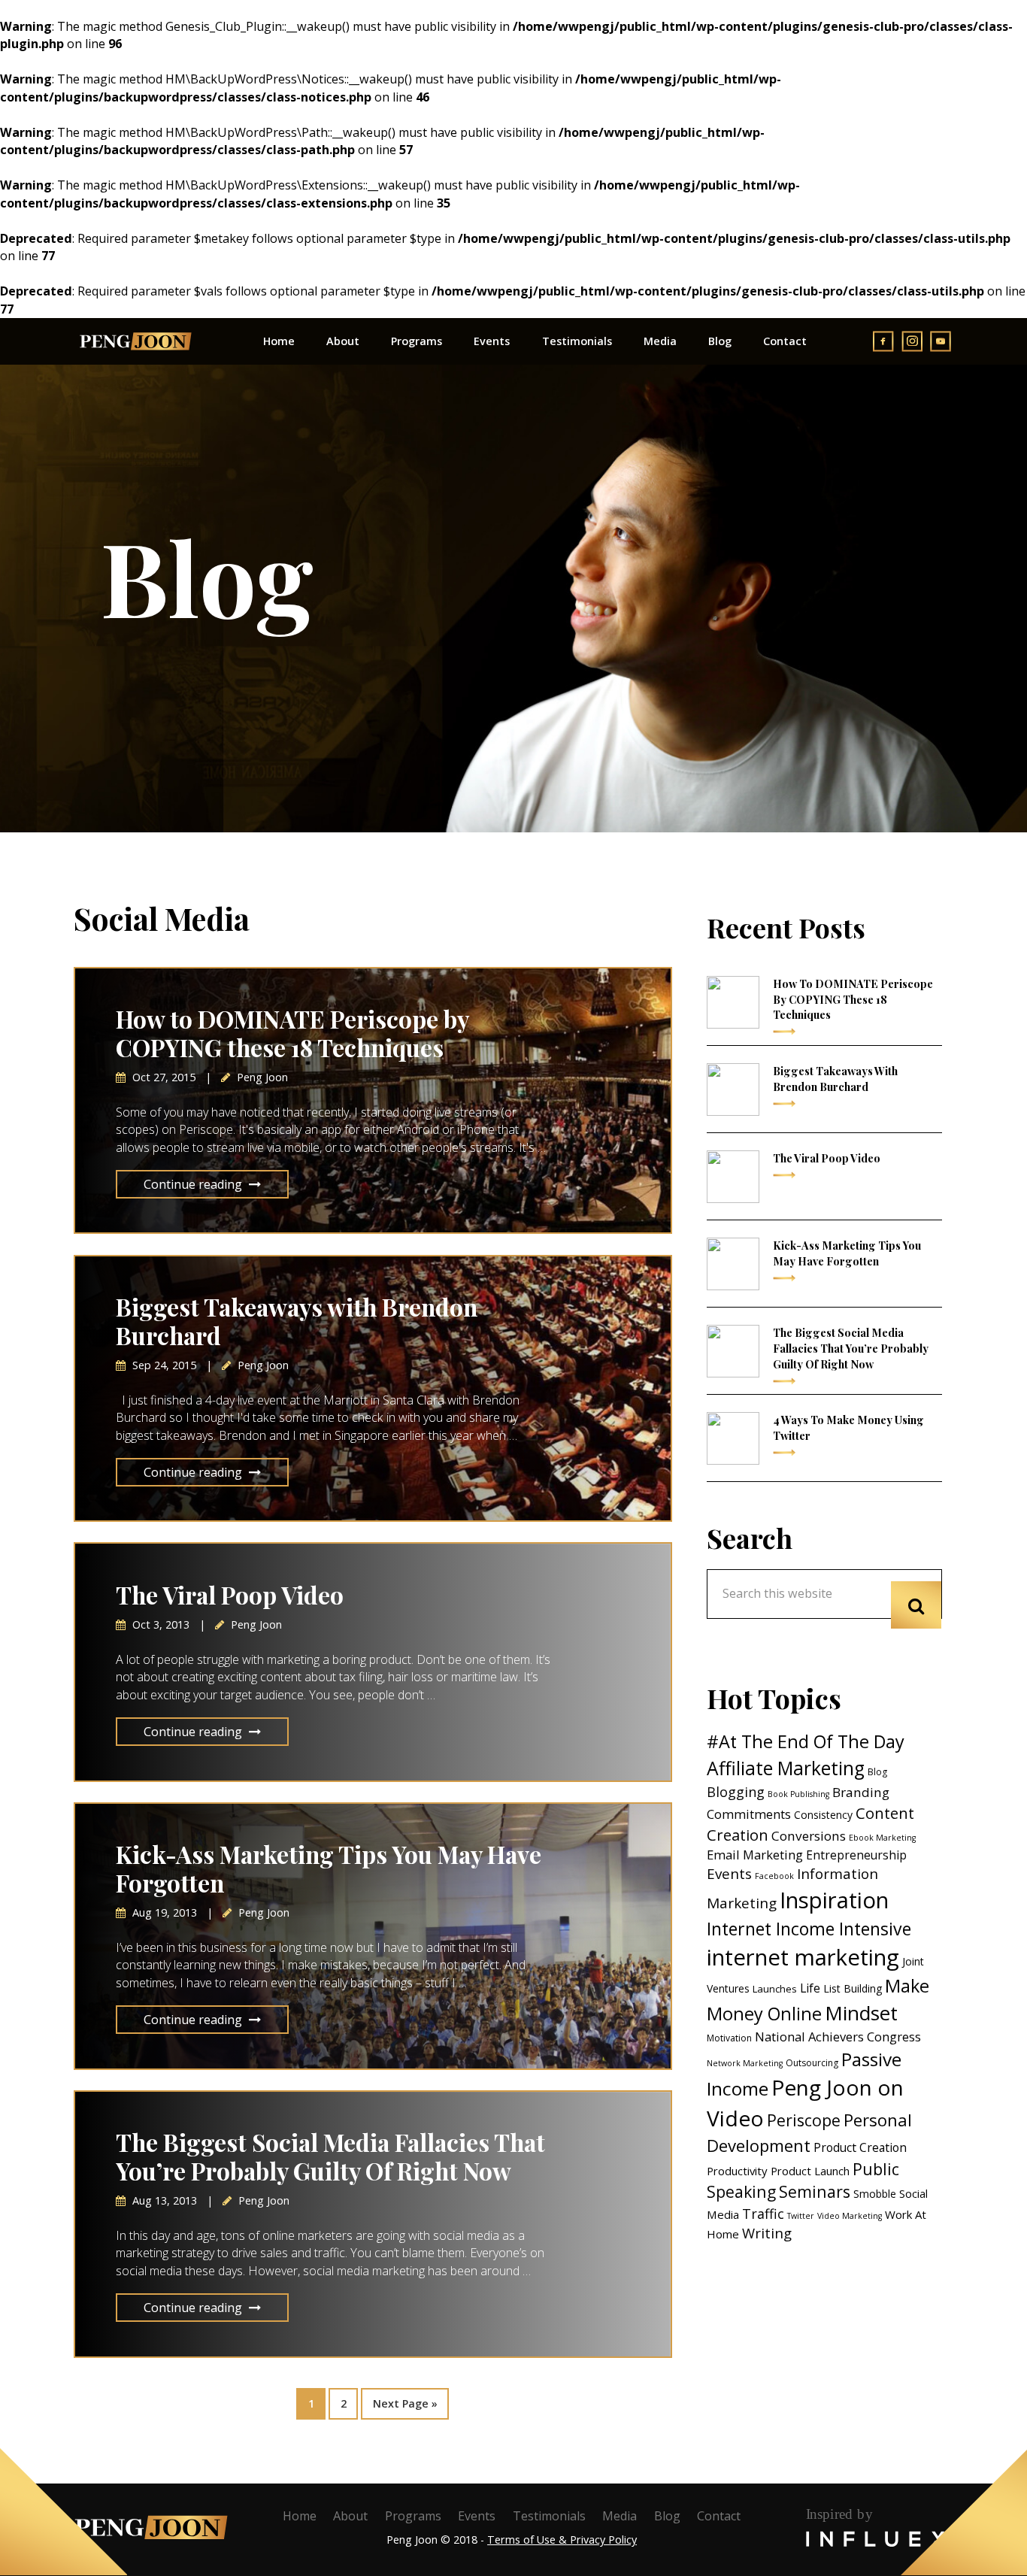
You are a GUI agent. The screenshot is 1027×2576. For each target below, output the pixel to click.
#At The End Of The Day (806, 1741)
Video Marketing (850, 2216)
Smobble (875, 2194)
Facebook (774, 1876)
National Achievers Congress (838, 2037)
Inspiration (834, 1900)
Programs (413, 2516)
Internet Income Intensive (809, 1929)
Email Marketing (755, 1855)
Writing (767, 2233)
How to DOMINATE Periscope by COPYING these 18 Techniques (292, 1033)
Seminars (815, 2191)
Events (729, 1874)
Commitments (749, 1814)
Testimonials (549, 2516)
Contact (719, 2516)
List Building (853, 1988)
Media (620, 2516)
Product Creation (860, 2147)
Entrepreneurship (856, 1855)
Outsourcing (812, 2063)
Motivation (729, 2038)
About (350, 2516)
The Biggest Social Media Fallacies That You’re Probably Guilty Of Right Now (330, 2156)
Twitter (801, 2216)
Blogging (736, 1792)
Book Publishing (798, 1794)
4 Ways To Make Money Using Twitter (848, 1427)
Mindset (861, 2013)
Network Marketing (745, 2063)
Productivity (737, 2171)
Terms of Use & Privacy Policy (562, 2540)
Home (300, 2516)
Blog (877, 1772)
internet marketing (803, 1957)
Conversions (809, 1836)
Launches (775, 1989)
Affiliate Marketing (786, 1768)
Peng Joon (135, 341)
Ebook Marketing (882, 1838)
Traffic (763, 2214)
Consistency (823, 1815)
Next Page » (405, 2399)
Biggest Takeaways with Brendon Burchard (297, 1321)
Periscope (804, 2120)
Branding (861, 1792)
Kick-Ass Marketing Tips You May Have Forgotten (329, 1868)
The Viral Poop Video (230, 1595)
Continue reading (193, 1184)
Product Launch (810, 2171)
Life (810, 1988)
